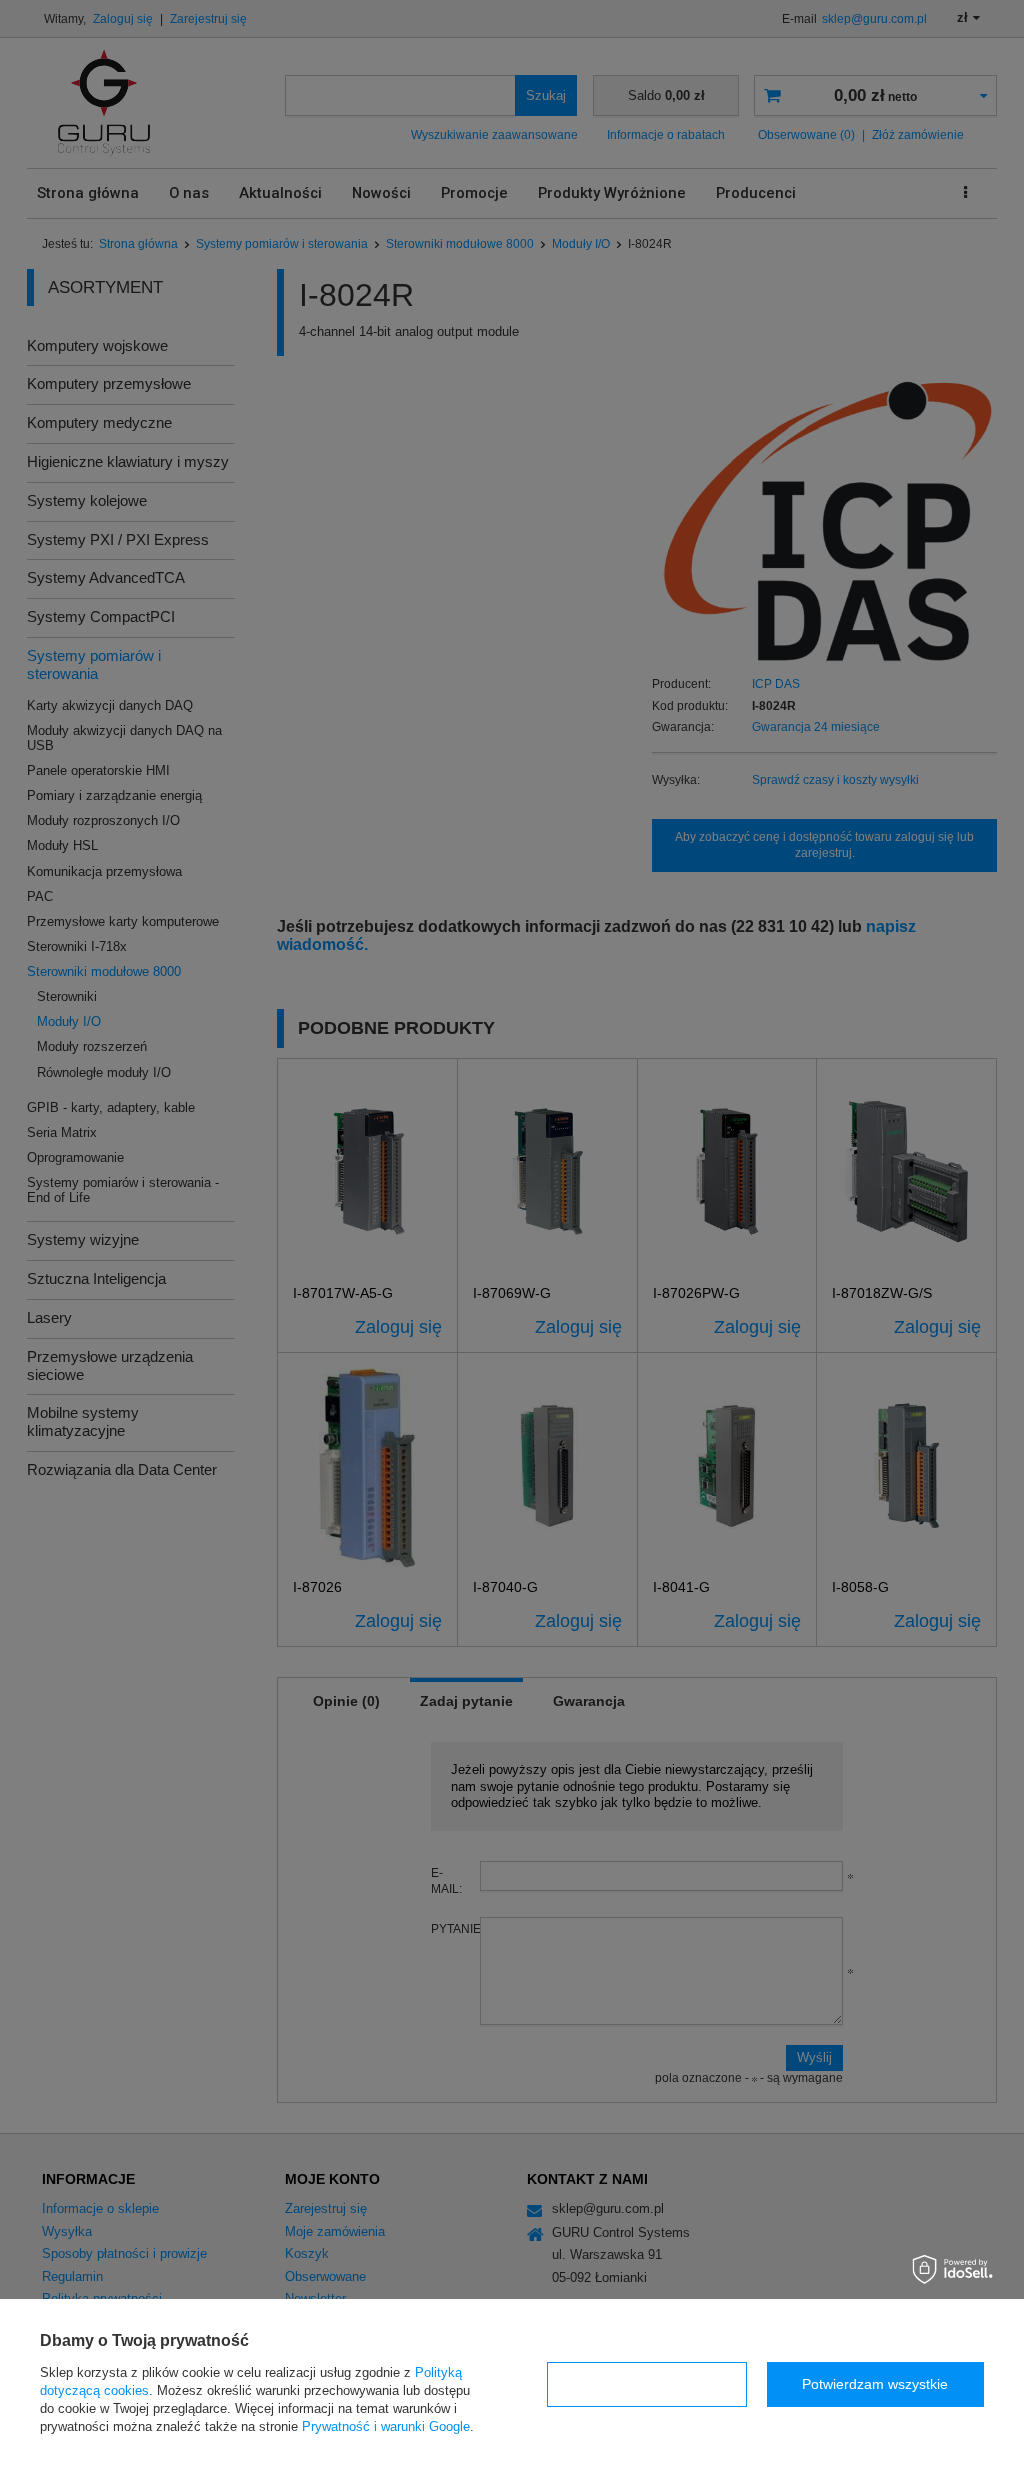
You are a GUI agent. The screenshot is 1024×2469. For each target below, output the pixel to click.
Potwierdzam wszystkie (875, 2384)
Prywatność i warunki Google (386, 2426)
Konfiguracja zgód (647, 2384)
